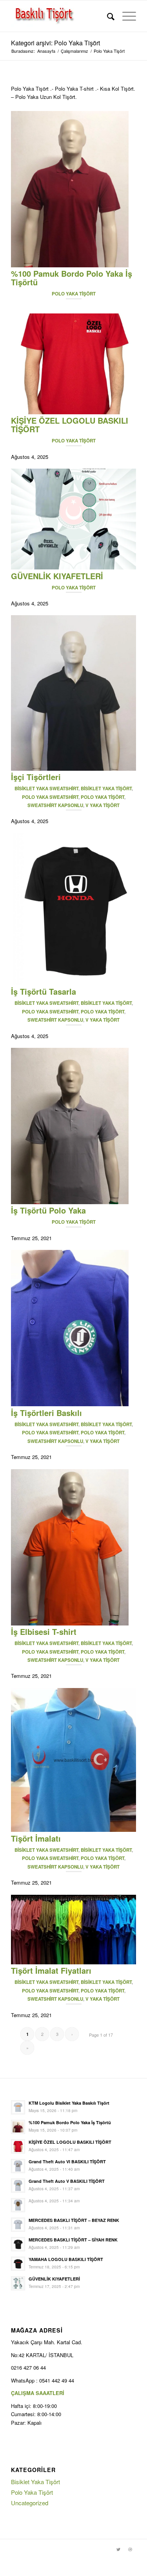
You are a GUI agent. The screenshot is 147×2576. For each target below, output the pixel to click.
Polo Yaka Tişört (74, 294)
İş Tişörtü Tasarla (44, 991)
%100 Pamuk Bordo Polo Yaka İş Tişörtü (72, 278)
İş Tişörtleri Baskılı (46, 1413)
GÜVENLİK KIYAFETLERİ (57, 576)
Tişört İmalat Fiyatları (51, 1970)
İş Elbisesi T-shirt (44, 1632)
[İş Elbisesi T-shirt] (70, 1623)
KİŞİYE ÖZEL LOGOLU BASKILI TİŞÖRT (70, 425)
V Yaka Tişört (103, 805)
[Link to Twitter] (118, 2549)
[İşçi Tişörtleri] (73, 769)
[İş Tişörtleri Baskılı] (70, 1404)
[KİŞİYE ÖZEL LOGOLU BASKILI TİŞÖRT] (73, 412)
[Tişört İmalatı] (73, 1830)
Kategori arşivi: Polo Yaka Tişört (55, 43)
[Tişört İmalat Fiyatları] (73, 1962)
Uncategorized (30, 2503)
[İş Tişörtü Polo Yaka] (70, 1202)
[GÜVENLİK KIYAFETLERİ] (73, 567)
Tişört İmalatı (36, 1838)
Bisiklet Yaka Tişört (106, 789)
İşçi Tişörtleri (36, 777)
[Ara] (107, 16)
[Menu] (125, 16)
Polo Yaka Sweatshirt (50, 797)
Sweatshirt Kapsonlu (55, 805)
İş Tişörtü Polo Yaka (48, 1210)
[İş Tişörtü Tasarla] (73, 983)
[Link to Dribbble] (130, 2549)
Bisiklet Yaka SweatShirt (46, 789)
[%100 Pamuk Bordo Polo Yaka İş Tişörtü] (70, 265)
